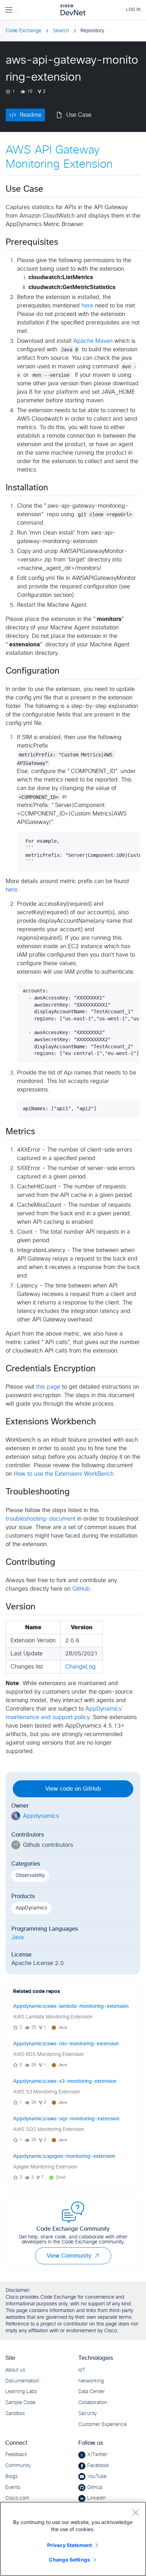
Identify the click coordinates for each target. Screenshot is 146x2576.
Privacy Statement (69, 2545)
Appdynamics (41, 1816)
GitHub (81, 1589)
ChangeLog (80, 1667)
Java (18, 1937)
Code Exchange (24, 31)
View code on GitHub (73, 1789)
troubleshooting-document (41, 1519)
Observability (30, 1875)
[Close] (135, 2512)
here (87, 306)
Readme (31, 115)
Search (61, 31)
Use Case (79, 115)
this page (48, 1387)
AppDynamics (31, 1908)
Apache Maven (93, 341)
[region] (73, 2539)
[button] (97, 2256)
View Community (69, 2256)
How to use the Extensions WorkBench (64, 1474)
